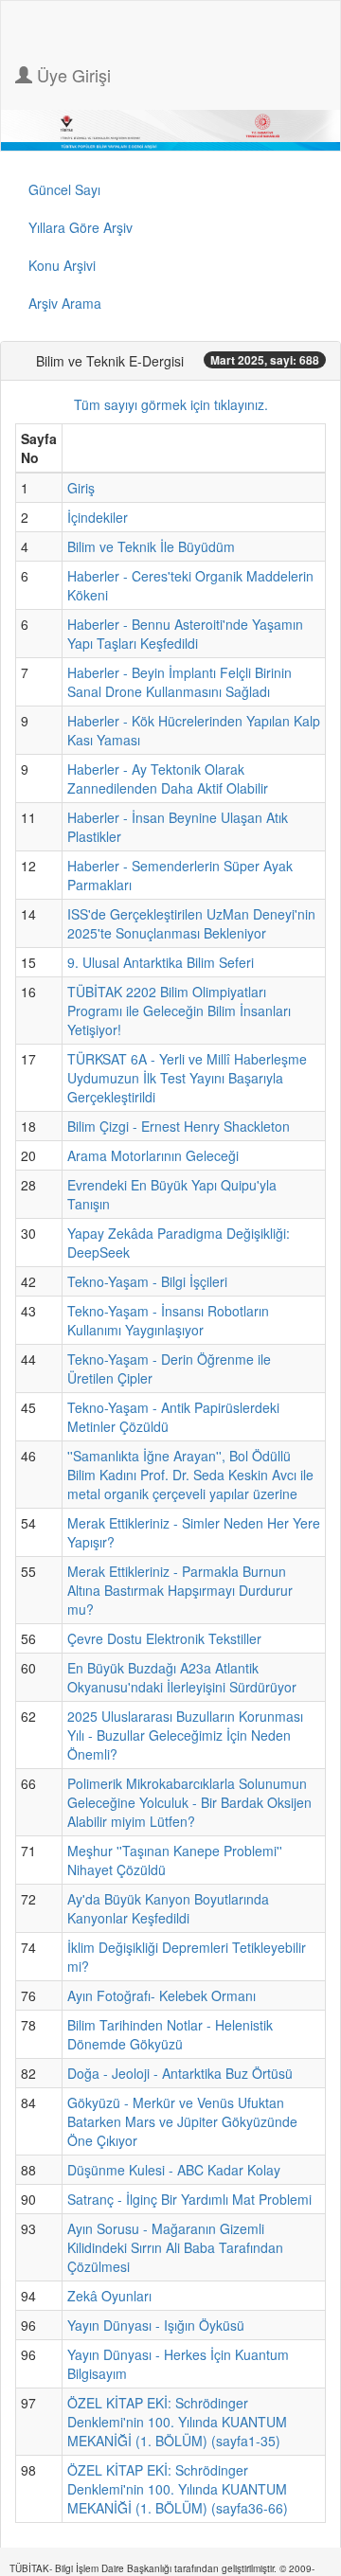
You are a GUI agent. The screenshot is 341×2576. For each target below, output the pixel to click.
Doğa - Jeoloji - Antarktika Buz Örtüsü (180, 2073)
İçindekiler (98, 517)
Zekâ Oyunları (109, 2296)
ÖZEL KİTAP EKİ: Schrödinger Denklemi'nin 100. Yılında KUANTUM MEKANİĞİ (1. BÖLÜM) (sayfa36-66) (178, 2489)
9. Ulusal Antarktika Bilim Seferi (161, 962)
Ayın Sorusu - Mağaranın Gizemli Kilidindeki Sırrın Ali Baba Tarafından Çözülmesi (175, 2247)
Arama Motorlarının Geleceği (153, 1155)
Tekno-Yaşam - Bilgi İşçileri (147, 1281)
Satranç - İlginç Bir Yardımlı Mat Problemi (189, 2199)
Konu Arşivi (62, 265)
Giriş (81, 488)
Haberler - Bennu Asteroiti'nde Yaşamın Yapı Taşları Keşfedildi (185, 634)
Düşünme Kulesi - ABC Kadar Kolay (174, 2170)
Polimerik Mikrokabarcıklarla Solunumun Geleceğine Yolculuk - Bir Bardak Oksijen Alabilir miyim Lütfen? (189, 1802)
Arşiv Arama (65, 303)
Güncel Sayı (64, 189)
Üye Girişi (72, 75)
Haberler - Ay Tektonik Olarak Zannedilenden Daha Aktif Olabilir (168, 778)
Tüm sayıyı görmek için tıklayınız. (171, 404)
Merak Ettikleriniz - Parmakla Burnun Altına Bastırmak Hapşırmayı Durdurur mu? (180, 1590)
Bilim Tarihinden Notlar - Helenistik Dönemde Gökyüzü (170, 2034)
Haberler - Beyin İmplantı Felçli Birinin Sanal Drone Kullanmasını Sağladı (179, 682)
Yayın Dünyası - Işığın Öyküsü (156, 2325)
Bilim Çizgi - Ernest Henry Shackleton (179, 1126)
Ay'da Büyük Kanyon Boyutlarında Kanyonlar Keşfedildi (168, 1908)
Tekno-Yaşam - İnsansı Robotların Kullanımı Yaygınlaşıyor (168, 1320)
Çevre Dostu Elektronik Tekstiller (164, 1638)
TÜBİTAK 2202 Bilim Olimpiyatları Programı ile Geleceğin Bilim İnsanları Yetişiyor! (179, 1011)
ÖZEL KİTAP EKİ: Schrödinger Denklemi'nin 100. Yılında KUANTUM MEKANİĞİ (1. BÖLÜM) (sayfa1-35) (177, 2422)
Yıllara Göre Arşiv (81, 227)
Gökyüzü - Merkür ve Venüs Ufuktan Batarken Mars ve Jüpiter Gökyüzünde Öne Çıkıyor (182, 2121)
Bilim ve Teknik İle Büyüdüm (151, 546)
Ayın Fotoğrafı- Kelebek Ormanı (162, 1995)
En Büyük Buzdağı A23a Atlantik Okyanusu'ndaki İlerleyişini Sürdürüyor (182, 1677)
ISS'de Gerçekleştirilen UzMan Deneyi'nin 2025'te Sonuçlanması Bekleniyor (191, 923)
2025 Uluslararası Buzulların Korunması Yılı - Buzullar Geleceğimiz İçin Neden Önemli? (185, 1735)
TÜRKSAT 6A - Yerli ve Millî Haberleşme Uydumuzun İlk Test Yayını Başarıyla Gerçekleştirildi (187, 1078)
